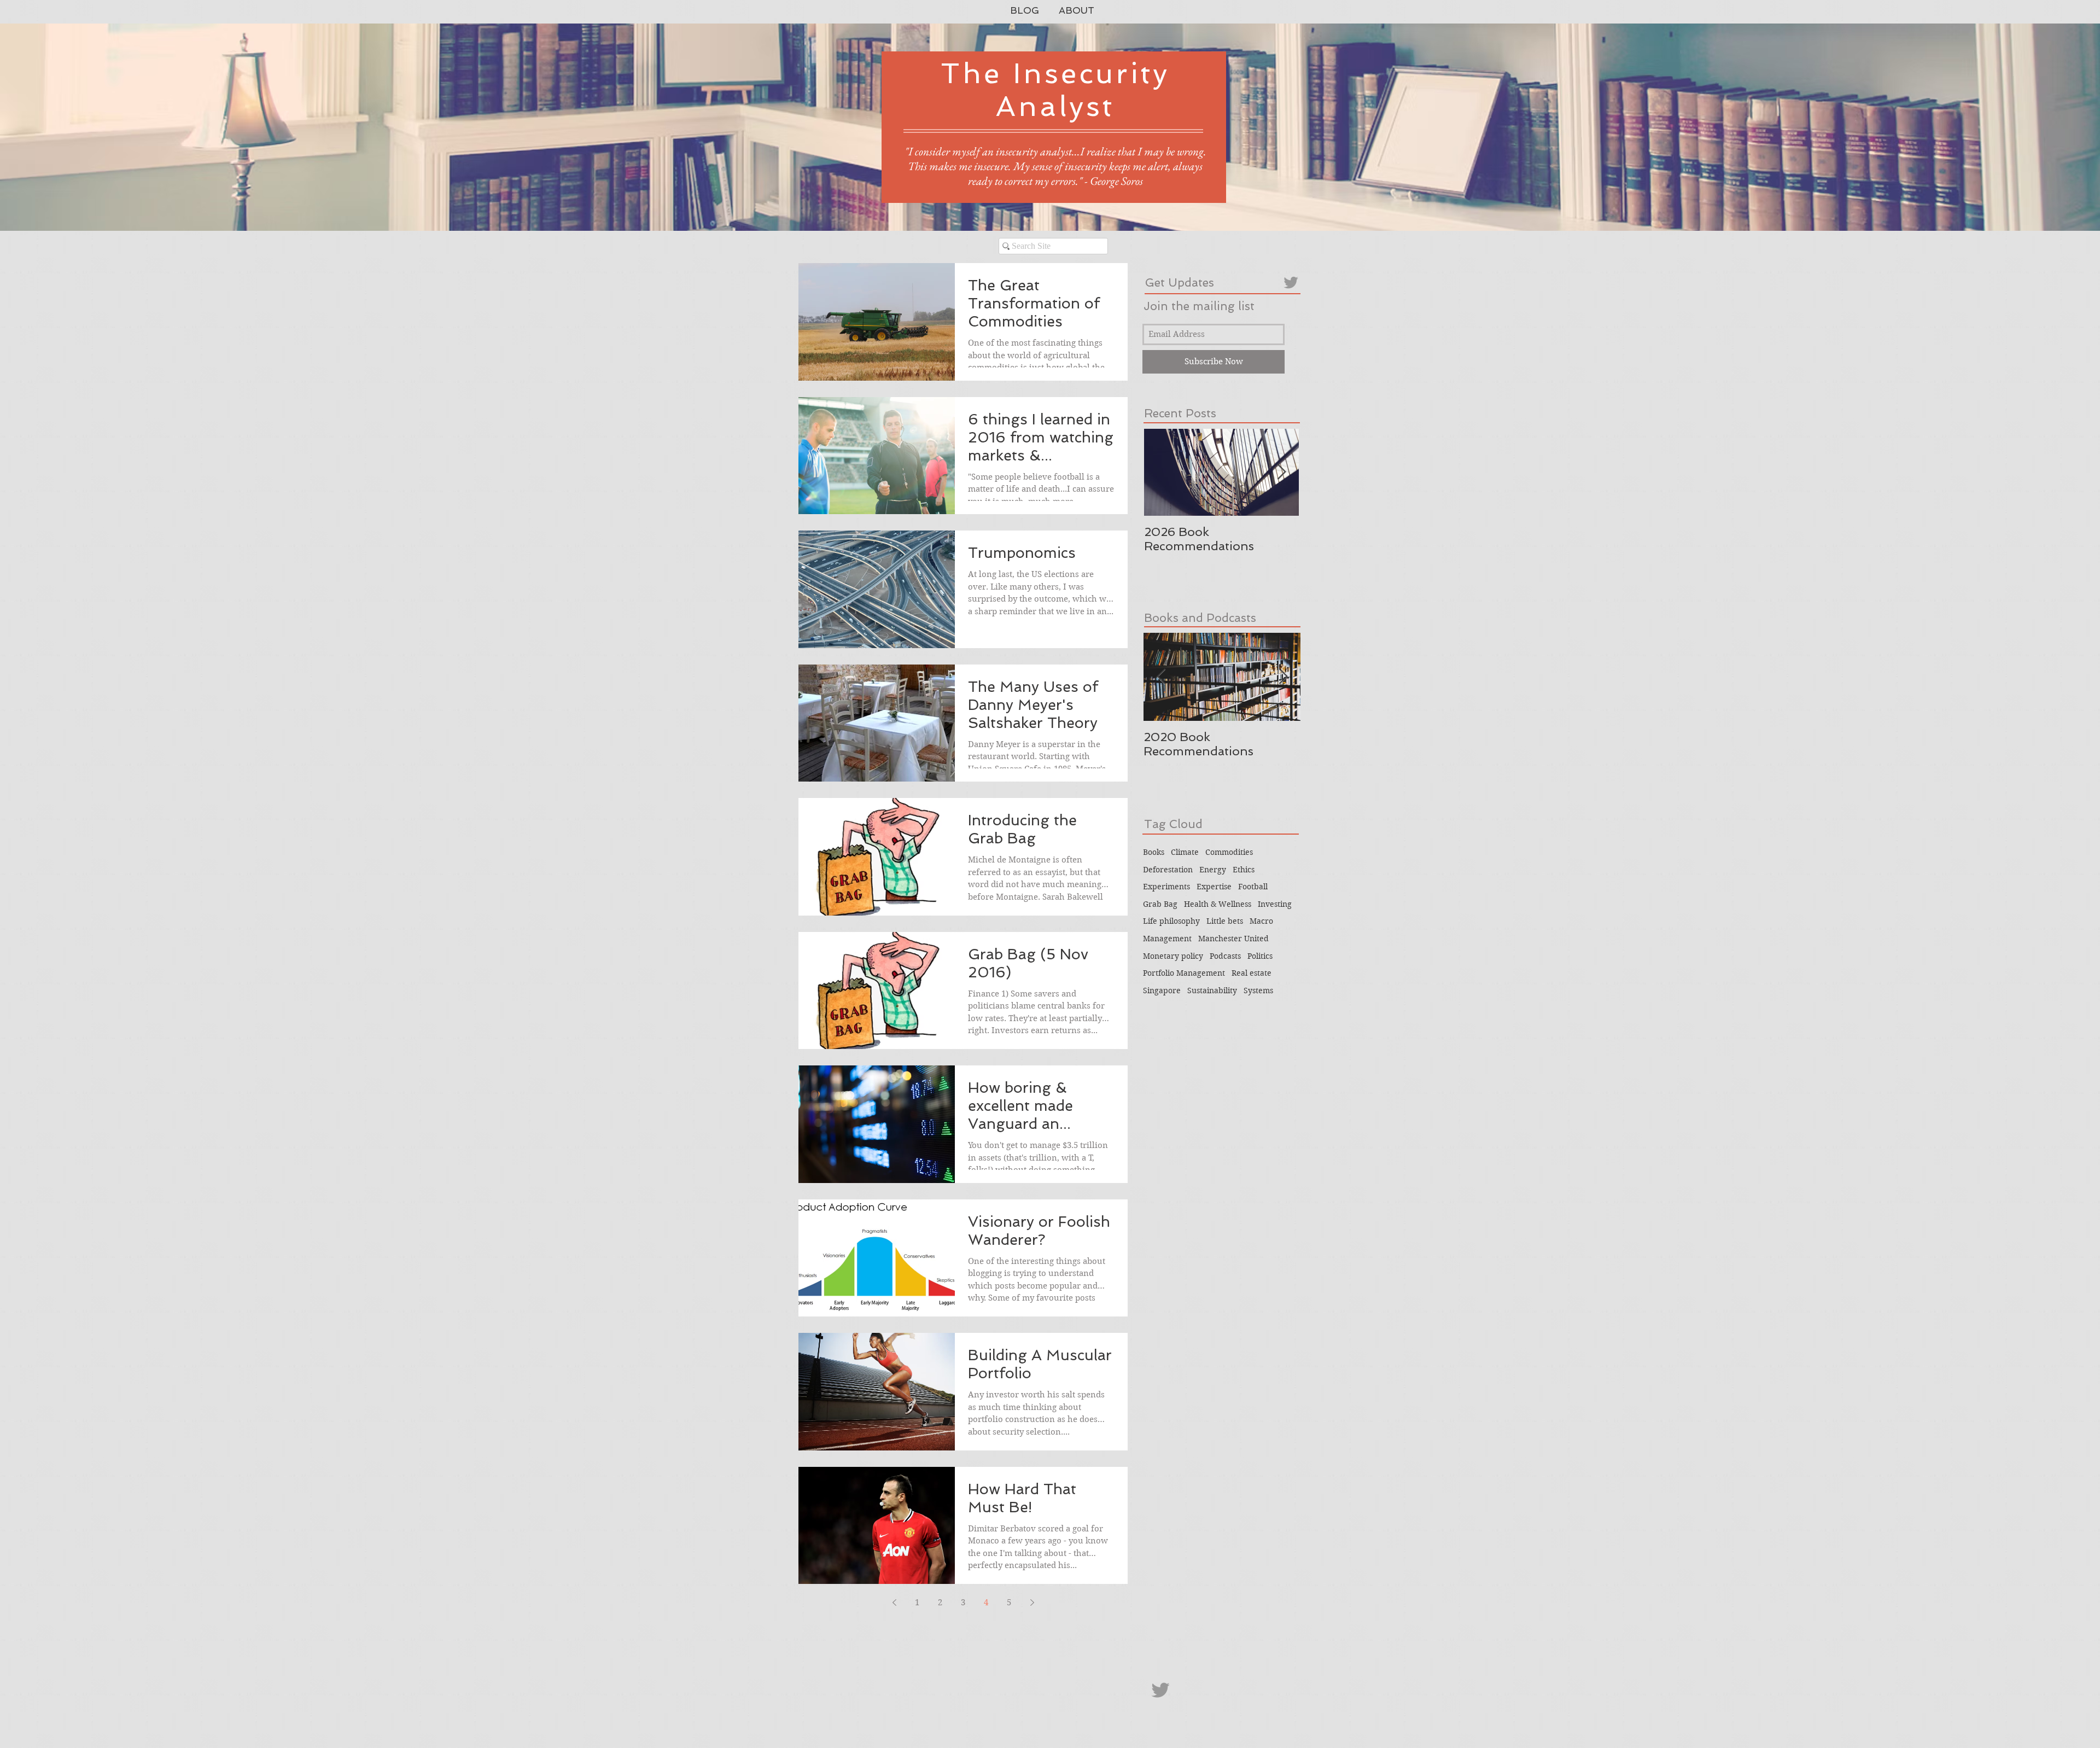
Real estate (1252, 973)
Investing (1275, 904)
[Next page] (1032, 1603)
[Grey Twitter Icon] (1291, 282)
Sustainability (1212, 990)
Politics (1260, 956)
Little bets (1225, 921)
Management (1167, 939)
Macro (1261, 921)
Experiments (1166, 887)
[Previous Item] (1161, 677)
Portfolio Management (1184, 973)
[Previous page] (894, 1603)
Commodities (1229, 852)
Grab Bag (1160, 904)
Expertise (1214, 887)
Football (1253, 887)
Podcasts (1225, 956)
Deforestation (1168, 870)
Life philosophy (1171, 921)
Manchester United (1233, 939)
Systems (1258, 990)
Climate (1185, 852)
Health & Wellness (1218, 904)
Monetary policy (1173, 956)
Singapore (1162, 990)
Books (1154, 852)
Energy (1213, 870)
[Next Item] (1281, 473)
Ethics (1244, 870)
